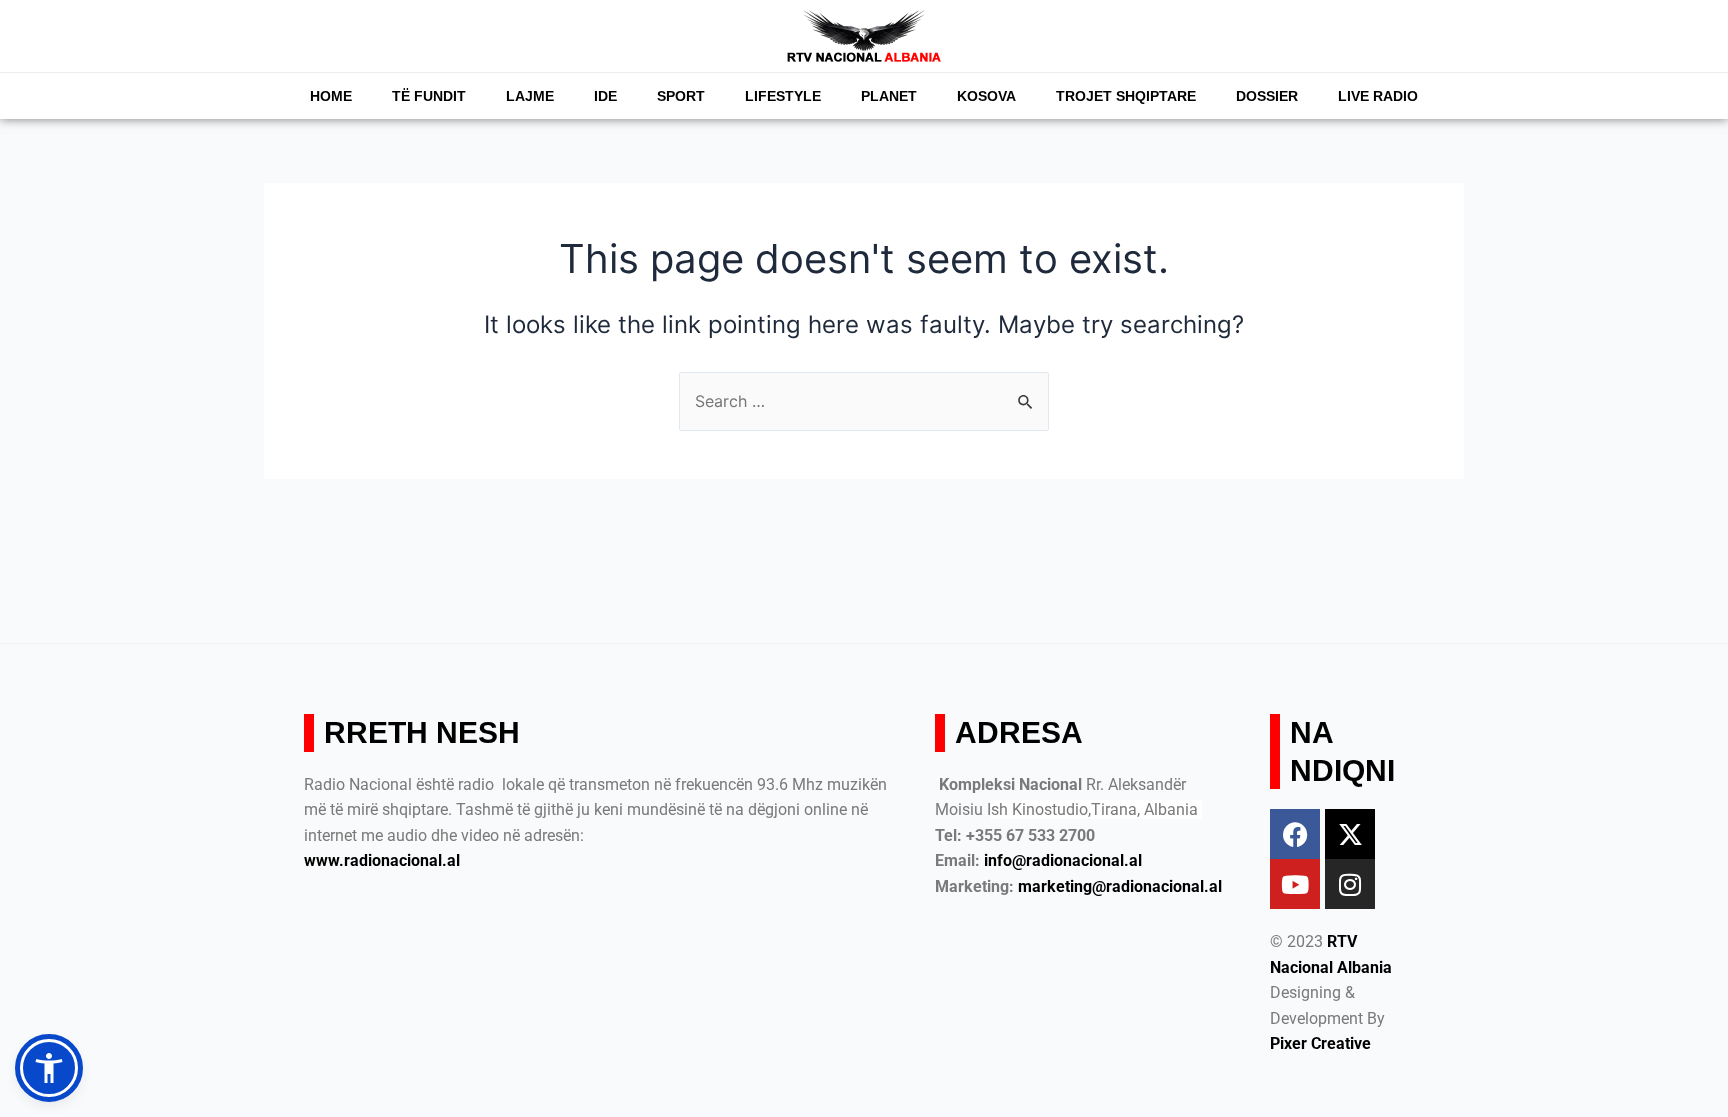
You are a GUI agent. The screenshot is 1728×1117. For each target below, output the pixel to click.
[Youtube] (1295, 884)
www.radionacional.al (382, 860)
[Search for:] (864, 401)
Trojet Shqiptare (1126, 96)
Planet (889, 96)
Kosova (986, 96)
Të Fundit (429, 96)
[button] (49, 1068)
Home (331, 96)
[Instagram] (1350, 884)
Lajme (530, 96)
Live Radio (1378, 96)
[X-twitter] (1350, 834)
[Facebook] (1295, 834)
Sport (681, 96)
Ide (605, 96)
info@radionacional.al (1063, 860)
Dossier (1267, 96)
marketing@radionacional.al (1120, 886)
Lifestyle (783, 96)
